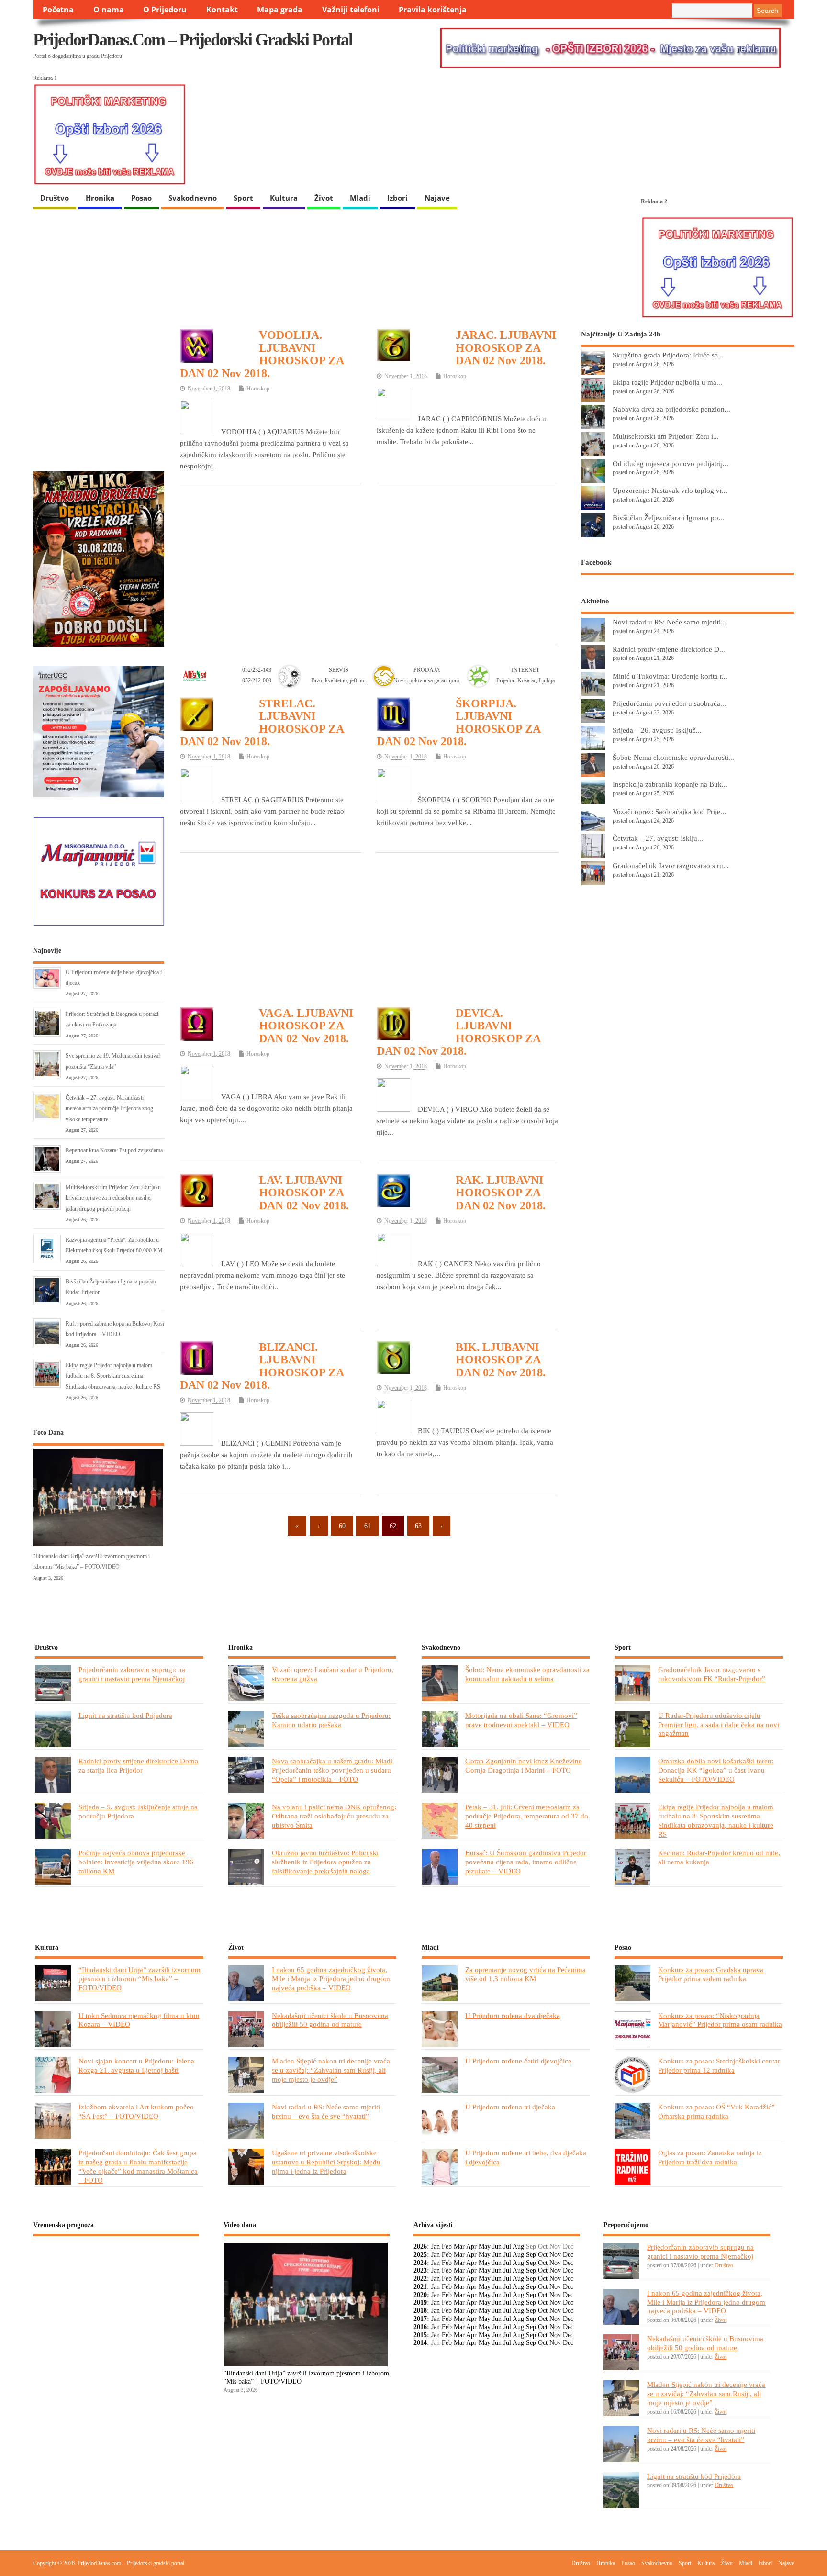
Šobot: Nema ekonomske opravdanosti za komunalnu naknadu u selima (527, 1674)
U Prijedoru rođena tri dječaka (510, 2107)
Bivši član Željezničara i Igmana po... (668, 518)
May (485, 2247)
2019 (420, 2303)
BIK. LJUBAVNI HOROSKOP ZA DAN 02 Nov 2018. (501, 1360)
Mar (459, 2247)
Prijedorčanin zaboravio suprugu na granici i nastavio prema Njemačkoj (132, 1674)
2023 (420, 2270)
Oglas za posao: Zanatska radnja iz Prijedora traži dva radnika (710, 2157)
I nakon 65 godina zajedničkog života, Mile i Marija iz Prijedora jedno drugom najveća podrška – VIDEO (331, 1979)
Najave (437, 198)
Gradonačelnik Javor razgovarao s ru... (671, 865)
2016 (420, 2327)
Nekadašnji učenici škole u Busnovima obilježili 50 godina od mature (330, 2020)
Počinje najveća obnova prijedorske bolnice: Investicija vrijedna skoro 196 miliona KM (136, 1862)
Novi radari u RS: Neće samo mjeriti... (670, 622)
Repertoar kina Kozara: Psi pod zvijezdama (114, 1150)
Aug (518, 2247)
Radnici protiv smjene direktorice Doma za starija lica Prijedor (138, 1765)
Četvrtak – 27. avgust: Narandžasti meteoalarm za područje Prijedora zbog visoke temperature (109, 1109)
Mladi (360, 198)
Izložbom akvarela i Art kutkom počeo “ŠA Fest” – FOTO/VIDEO (136, 2111)
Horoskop (258, 389)
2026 (420, 2247)
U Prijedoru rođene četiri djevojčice (518, 2061)
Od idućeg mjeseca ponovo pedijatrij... (671, 463)
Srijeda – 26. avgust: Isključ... (657, 730)
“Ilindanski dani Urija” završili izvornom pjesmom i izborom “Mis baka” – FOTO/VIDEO (140, 1979)
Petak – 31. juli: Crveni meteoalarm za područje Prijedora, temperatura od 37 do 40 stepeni (527, 1816)
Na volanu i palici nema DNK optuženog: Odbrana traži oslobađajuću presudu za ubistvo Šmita (334, 1816)
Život (324, 198)
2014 (420, 2343)
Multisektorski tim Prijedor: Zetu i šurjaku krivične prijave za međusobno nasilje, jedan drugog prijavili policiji (113, 1198)
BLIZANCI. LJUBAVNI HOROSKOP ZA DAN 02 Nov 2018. (262, 1366)
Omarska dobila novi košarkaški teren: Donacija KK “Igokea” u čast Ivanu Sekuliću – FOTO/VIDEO (716, 1770)
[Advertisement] (369, 563)
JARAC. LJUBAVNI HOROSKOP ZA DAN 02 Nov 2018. (506, 348)
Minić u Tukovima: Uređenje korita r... (670, 676)
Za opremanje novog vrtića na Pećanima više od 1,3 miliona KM (525, 1974)
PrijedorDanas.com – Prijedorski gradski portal (193, 40)
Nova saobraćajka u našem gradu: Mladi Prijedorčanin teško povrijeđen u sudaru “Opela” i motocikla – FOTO (332, 1770)
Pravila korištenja (433, 10)
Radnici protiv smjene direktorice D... (669, 649)
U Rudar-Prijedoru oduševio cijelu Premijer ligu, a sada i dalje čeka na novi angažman (719, 1724)
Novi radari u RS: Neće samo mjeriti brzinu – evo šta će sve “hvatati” (326, 2111)
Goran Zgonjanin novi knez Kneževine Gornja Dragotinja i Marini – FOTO (524, 1765)
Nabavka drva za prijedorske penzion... (671, 409)
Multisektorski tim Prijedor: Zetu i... (666, 436)
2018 (420, 2311)
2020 (420, 2295)
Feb (447, 2247)
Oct (543, 2255)
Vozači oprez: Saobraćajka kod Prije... (669, 811)
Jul (507, 2247)
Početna (58, 10)
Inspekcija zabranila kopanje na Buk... (670, 784)
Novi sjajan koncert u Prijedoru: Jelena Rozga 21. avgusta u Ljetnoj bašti (136, 2065)
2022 (420, 2279)
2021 (420, 2287)
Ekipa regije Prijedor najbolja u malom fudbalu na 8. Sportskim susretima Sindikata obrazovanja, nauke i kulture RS (113, 1376)
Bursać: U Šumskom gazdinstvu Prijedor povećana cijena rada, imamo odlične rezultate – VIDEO (526, 1862)
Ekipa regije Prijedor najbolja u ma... (667, 382)
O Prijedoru (165, 10)
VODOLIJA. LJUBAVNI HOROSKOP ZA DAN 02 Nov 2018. (262, 354)
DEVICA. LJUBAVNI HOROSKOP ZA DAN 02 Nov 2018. (458, 1032)
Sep (531, 2255)
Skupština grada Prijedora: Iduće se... (668, 355)
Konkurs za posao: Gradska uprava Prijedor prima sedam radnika (711, 1974)
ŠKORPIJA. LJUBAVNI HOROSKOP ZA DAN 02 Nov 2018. (458, 722)
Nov (555, 2255)
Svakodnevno (193, 198)
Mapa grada (280, 10)
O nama (109, 10)
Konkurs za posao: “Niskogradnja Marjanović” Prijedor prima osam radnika (720, 2020)
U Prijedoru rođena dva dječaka (513, 2015)
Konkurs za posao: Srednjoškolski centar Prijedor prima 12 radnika (719, 2065)
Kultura (284, 198)
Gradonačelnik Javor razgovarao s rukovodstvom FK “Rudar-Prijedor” (712, 1674)
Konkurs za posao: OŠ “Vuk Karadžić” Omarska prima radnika (716, 2111)
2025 (420, 2255)
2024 (420, 2263)
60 (342, 1526)
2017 (420, 2319)
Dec (568, 2255)
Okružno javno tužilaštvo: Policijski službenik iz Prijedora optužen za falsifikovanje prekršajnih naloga (325, 1862)
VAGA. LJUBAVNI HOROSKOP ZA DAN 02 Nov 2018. (306, 1026)
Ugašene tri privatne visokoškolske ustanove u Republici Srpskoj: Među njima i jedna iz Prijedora (326, 2162)
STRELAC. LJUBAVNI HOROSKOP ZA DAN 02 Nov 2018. (262, 722)
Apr (471, 2247)
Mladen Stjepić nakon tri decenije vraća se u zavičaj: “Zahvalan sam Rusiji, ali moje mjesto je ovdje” (331, 2070)
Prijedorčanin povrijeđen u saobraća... (669, 703)
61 (368, 1526)
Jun (497, 2247)
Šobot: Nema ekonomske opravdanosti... (673, 757)
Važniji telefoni (351, 10)
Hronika (100, 198)
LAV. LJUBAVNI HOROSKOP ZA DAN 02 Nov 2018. (304, 1193)
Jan (436, 2247)
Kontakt (222, 10)
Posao (141, 198)
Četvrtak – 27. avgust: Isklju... (658, 838)
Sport (243, 198)
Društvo (55, 198)
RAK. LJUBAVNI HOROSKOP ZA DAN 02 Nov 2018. (501, 1193)
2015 (420, 2335)
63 (418, 1526)
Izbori (397, 198)
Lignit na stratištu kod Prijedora (125, 1715)
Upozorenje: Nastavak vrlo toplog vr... (670, 490)
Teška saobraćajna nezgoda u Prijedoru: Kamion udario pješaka (331, 1720)
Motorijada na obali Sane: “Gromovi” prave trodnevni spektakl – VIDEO (521, 1720)
